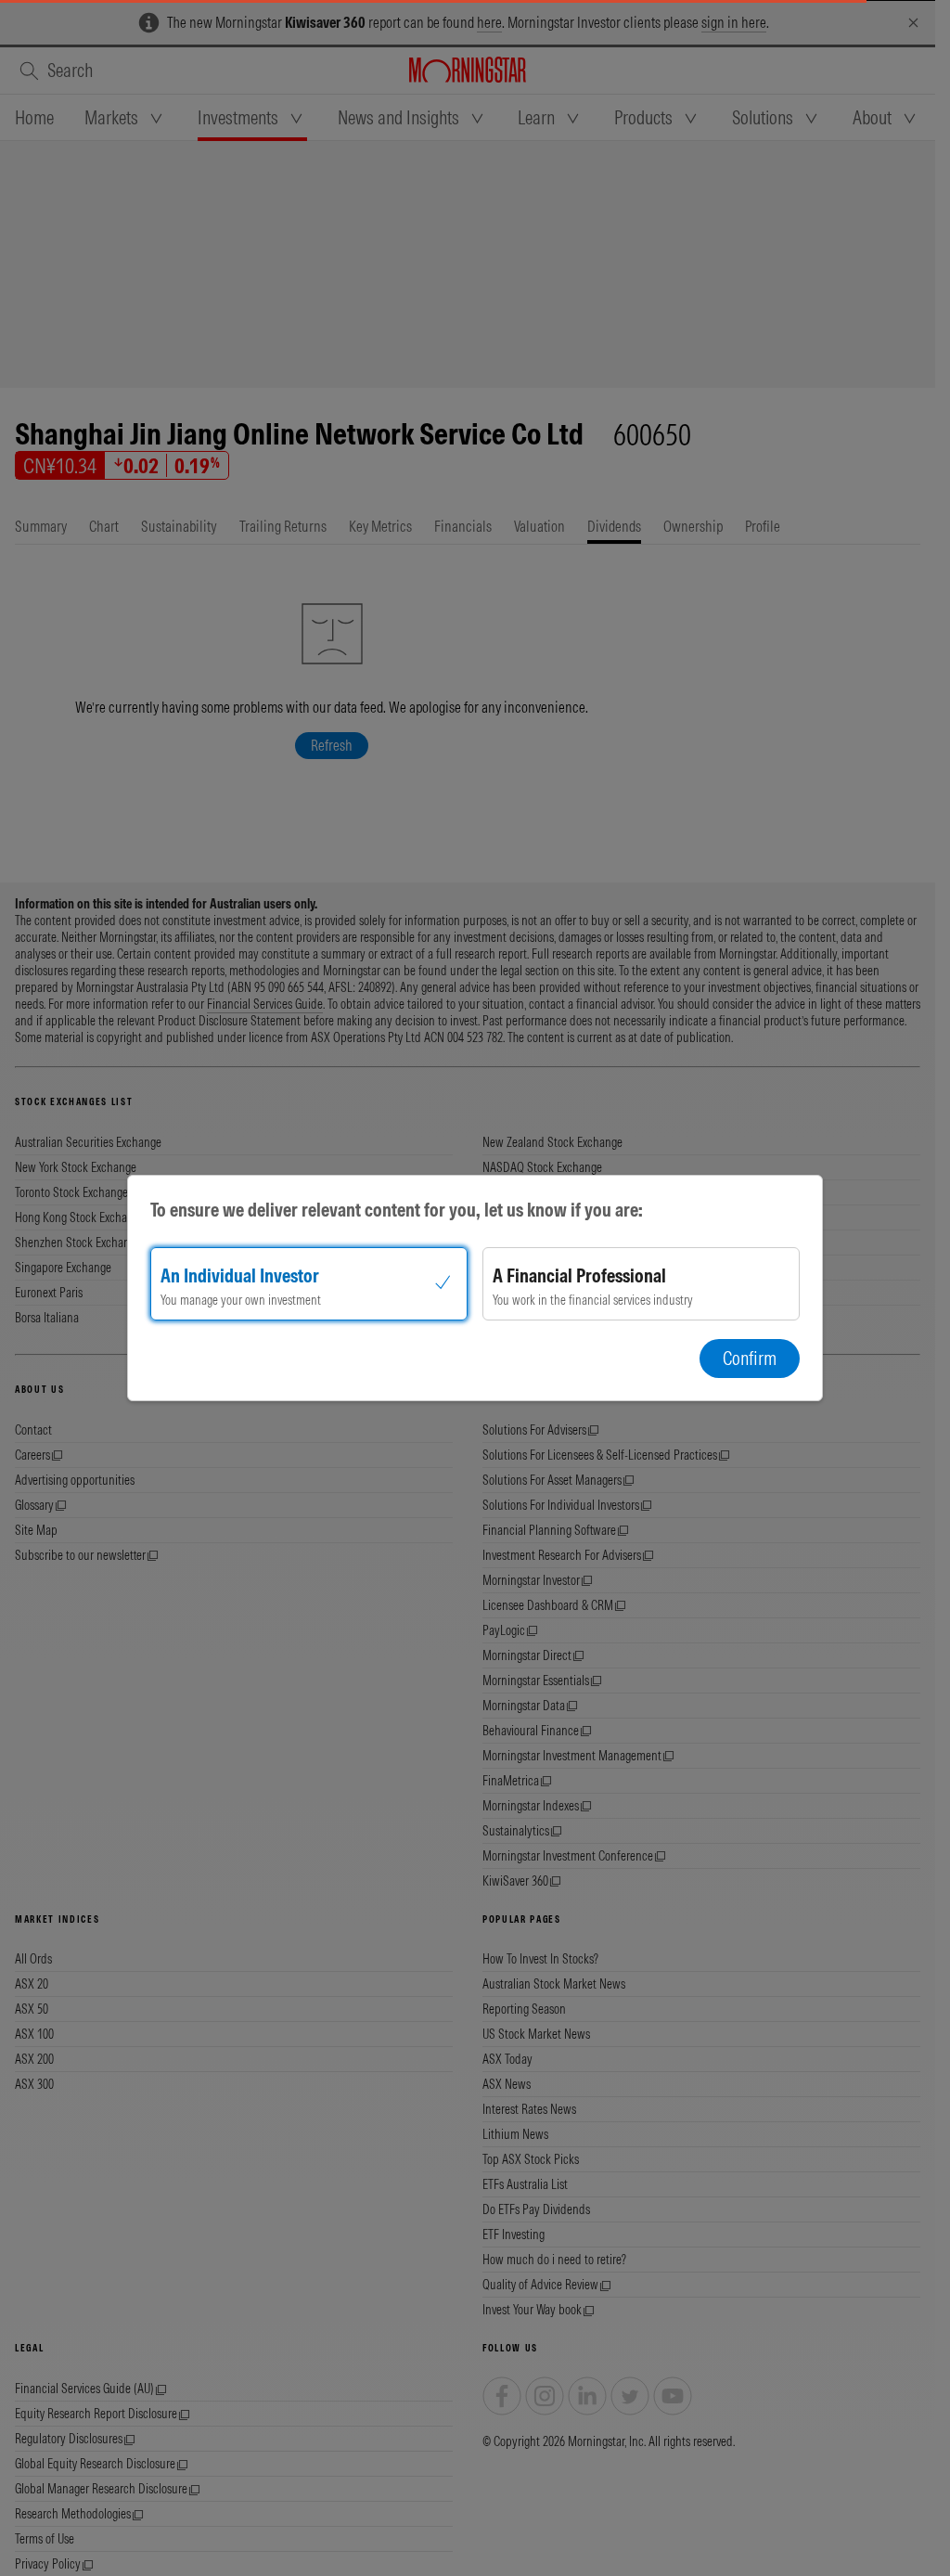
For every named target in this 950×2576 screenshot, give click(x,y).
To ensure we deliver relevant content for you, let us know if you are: (397, 1210)
